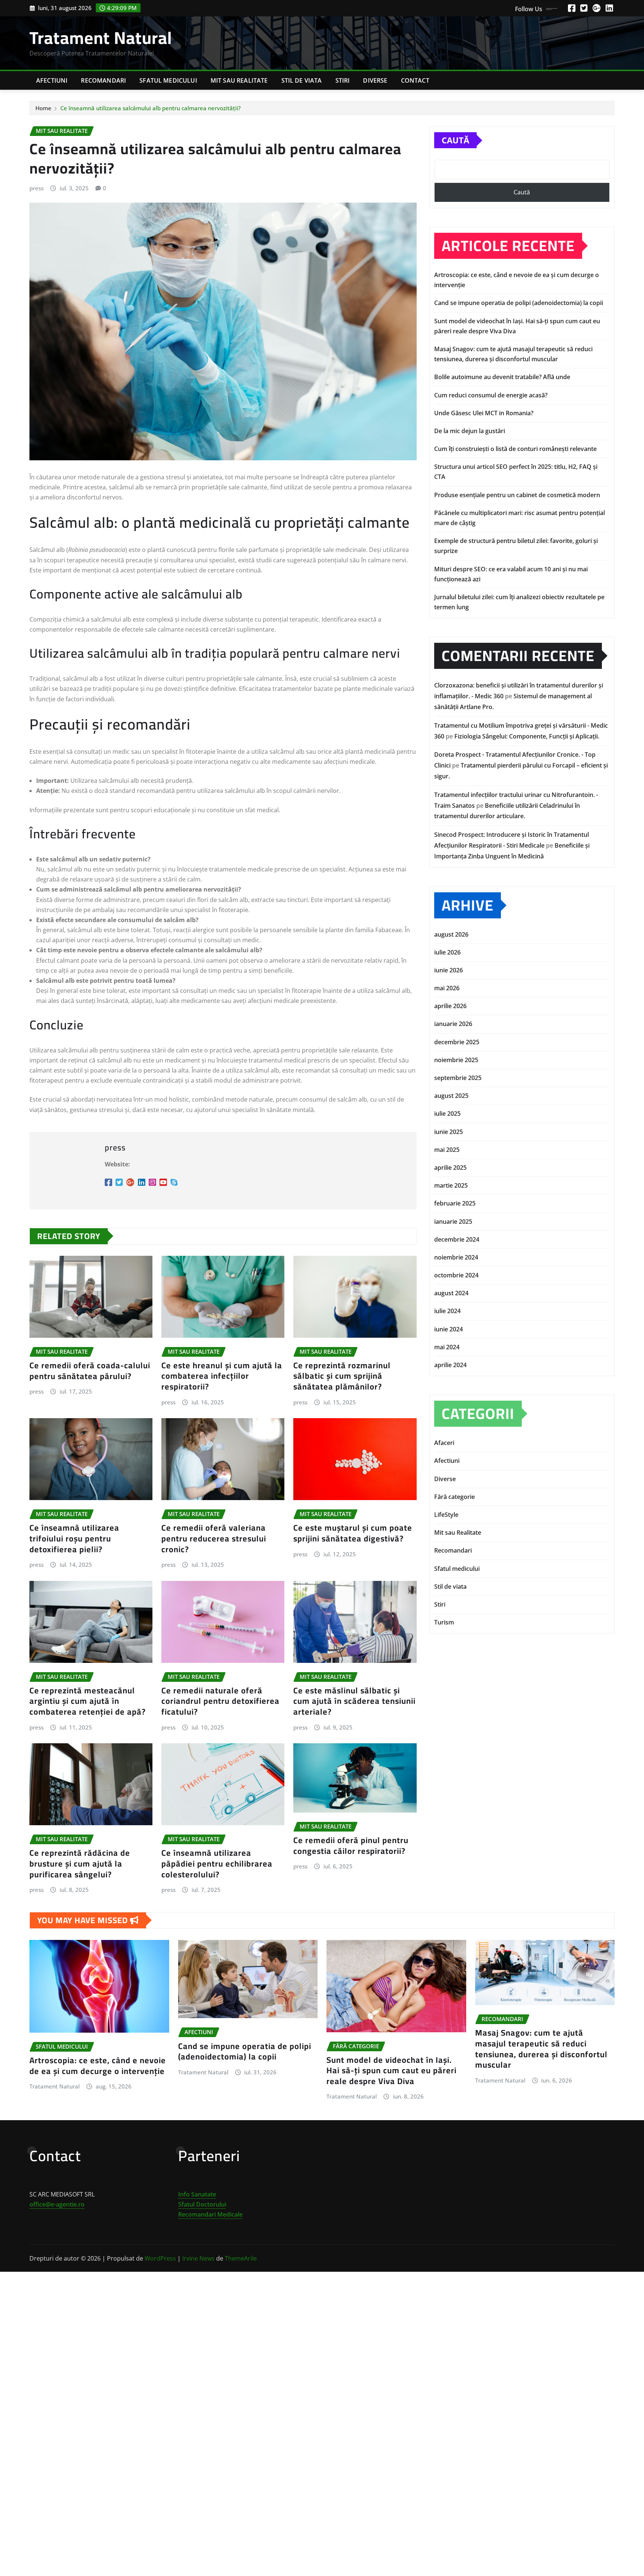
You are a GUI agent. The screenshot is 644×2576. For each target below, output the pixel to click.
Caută (455, 140)
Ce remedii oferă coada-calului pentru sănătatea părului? (90, 1371)
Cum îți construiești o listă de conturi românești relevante (515, 449)
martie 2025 (451, 1185)
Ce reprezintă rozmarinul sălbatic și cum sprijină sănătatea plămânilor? (342, 1376)
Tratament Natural (101, 38)
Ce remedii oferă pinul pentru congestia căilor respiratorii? (351, 1846)
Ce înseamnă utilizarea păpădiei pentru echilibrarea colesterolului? (217, 1863)
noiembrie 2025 (456, 1060)
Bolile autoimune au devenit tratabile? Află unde (502, 377)
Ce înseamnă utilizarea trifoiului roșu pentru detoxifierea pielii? (74, 1538)
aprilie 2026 (450, 1006)
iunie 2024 (449, 1329)
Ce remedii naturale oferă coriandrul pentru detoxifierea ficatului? (220, 1701)
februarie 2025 (455, 1203)
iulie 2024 (447, 1311)
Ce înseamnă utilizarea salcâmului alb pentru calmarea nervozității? (151, 108)
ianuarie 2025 (453, 1222)
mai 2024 (447, 1347)
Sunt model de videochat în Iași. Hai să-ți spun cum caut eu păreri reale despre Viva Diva (392, 2070)
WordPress (160, 2258)
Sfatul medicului (168, 80)
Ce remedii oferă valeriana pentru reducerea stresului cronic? (214, 1538)
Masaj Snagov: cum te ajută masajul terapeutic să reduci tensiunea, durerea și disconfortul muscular (541, 2049)
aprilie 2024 (450, 1365)
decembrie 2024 (457, 1239)
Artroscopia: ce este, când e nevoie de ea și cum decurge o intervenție (98, 2066)
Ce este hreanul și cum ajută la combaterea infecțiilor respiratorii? (222, 1376)
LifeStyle (446, 1515)
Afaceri (444, 1443)
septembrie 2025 (458, 1078)
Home (43, 108)
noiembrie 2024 (456, 1257)
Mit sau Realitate (239, 80)
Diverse (375, 80)
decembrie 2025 (457, 1042)
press (37, 188)
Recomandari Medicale (210, 2214)
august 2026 (451, 934)
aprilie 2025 (450, 1168)
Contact (415, 80)
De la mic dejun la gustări (470, 431)
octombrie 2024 (456, 1275)
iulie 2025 (447, 1114)
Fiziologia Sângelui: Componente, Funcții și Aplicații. (527, 736)
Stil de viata (302, 80)
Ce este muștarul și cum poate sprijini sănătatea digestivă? (353, 1533)
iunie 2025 (449, 1132)
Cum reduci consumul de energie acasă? (491, 395)
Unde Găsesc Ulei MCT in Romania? (484, 413)
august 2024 (451, 1293)
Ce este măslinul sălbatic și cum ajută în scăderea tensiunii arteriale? (354, 1701)
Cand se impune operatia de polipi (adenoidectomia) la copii (519, 303)
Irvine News (198, 2258)
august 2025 (451, 1096)
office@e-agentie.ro (57, 2204)
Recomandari (103, 80)
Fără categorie (454, 1497)
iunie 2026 (449, 970)
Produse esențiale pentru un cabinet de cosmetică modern (517, 495)
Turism (444, 1622)
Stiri (343, 80)
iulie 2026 (447, 952)
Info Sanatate (197, 2194)
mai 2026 (447, 988)
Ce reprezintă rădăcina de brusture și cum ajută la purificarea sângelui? (80, 1863)
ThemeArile (241, 2258)
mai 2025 (447, 1150)
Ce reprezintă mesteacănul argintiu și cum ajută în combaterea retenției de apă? (88, 1701)
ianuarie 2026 (453, 1024)
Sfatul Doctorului (202, 2204)
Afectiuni (52, 80)
